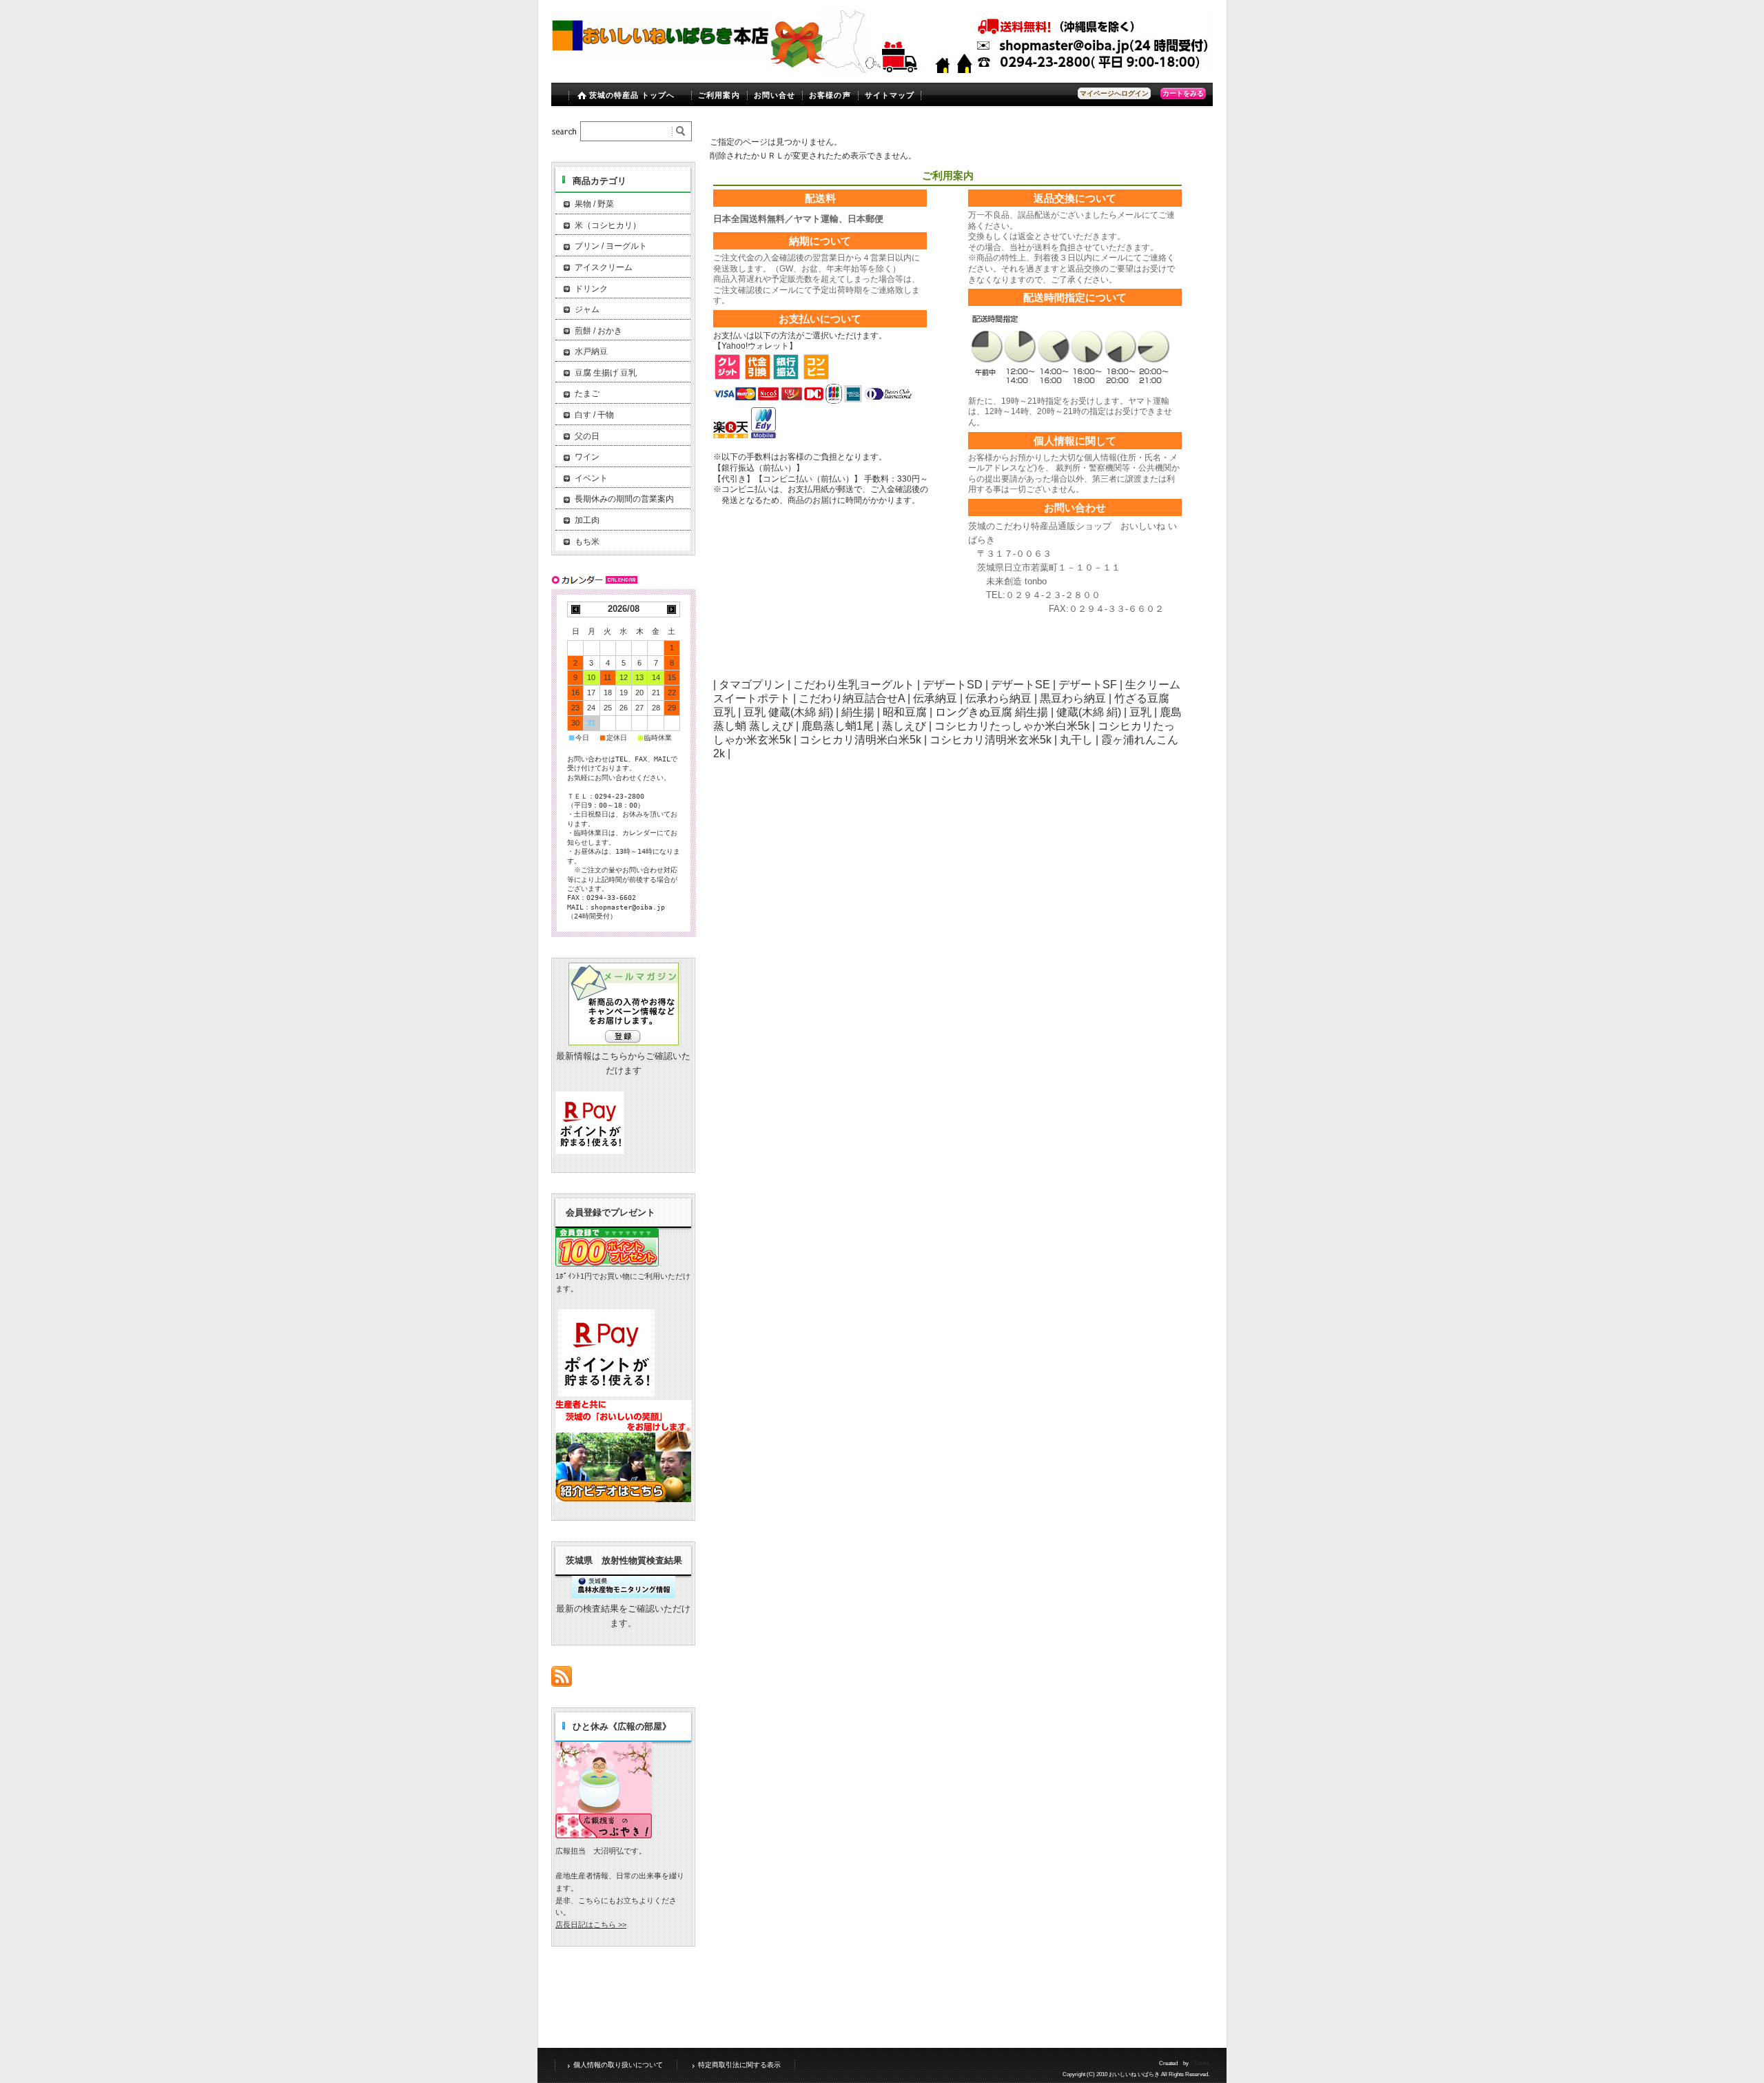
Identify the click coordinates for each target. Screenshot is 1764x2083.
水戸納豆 (591, 351)
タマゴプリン (752, 685)
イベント (591, 478)
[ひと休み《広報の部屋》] (604, 1835)
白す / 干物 (594, 415)
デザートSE (1021, 685)
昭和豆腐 (905, 712)
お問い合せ (775, 95)
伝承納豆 (935, 698)
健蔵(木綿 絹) (1089, 712)
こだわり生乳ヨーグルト (854, 685)
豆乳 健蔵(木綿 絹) (788, 712)
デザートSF (1088, 685)
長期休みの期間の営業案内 (624, 499)
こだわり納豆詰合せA (852, 698)
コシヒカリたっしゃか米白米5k (1012, 726)
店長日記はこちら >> (591, 1925)
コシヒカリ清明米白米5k (860, 740)
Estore (1202, 2063)
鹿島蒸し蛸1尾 (838, 726)
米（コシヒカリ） (608, 225)
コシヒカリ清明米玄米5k (991, 740)
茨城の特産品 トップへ (632, 95)
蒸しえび (904, 726)
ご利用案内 (719, 95)
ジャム (587, 309)
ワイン (587, 457)
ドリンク (591, 289)
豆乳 (1140, 712)
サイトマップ (890, 95)
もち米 (587, 542)
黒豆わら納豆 (1073, 698)
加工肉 (587, 520)
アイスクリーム (604, 267)
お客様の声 (830, 95)
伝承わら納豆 (998, 698)
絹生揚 (858, 712)
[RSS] (562, 1680)
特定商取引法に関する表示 (739, 2065)
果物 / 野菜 (594, 204)
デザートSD (953, 685)
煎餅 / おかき (598, 331)
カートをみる (1183, 93)
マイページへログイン (1114, 93)
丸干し (1076, 740)
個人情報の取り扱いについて (618, 2065)
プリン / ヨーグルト (611, 246)
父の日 (587, 436)
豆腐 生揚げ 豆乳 (606, 373)
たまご (587, 393)
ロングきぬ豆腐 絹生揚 (992, 712)
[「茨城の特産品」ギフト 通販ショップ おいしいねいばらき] (661, 63)
